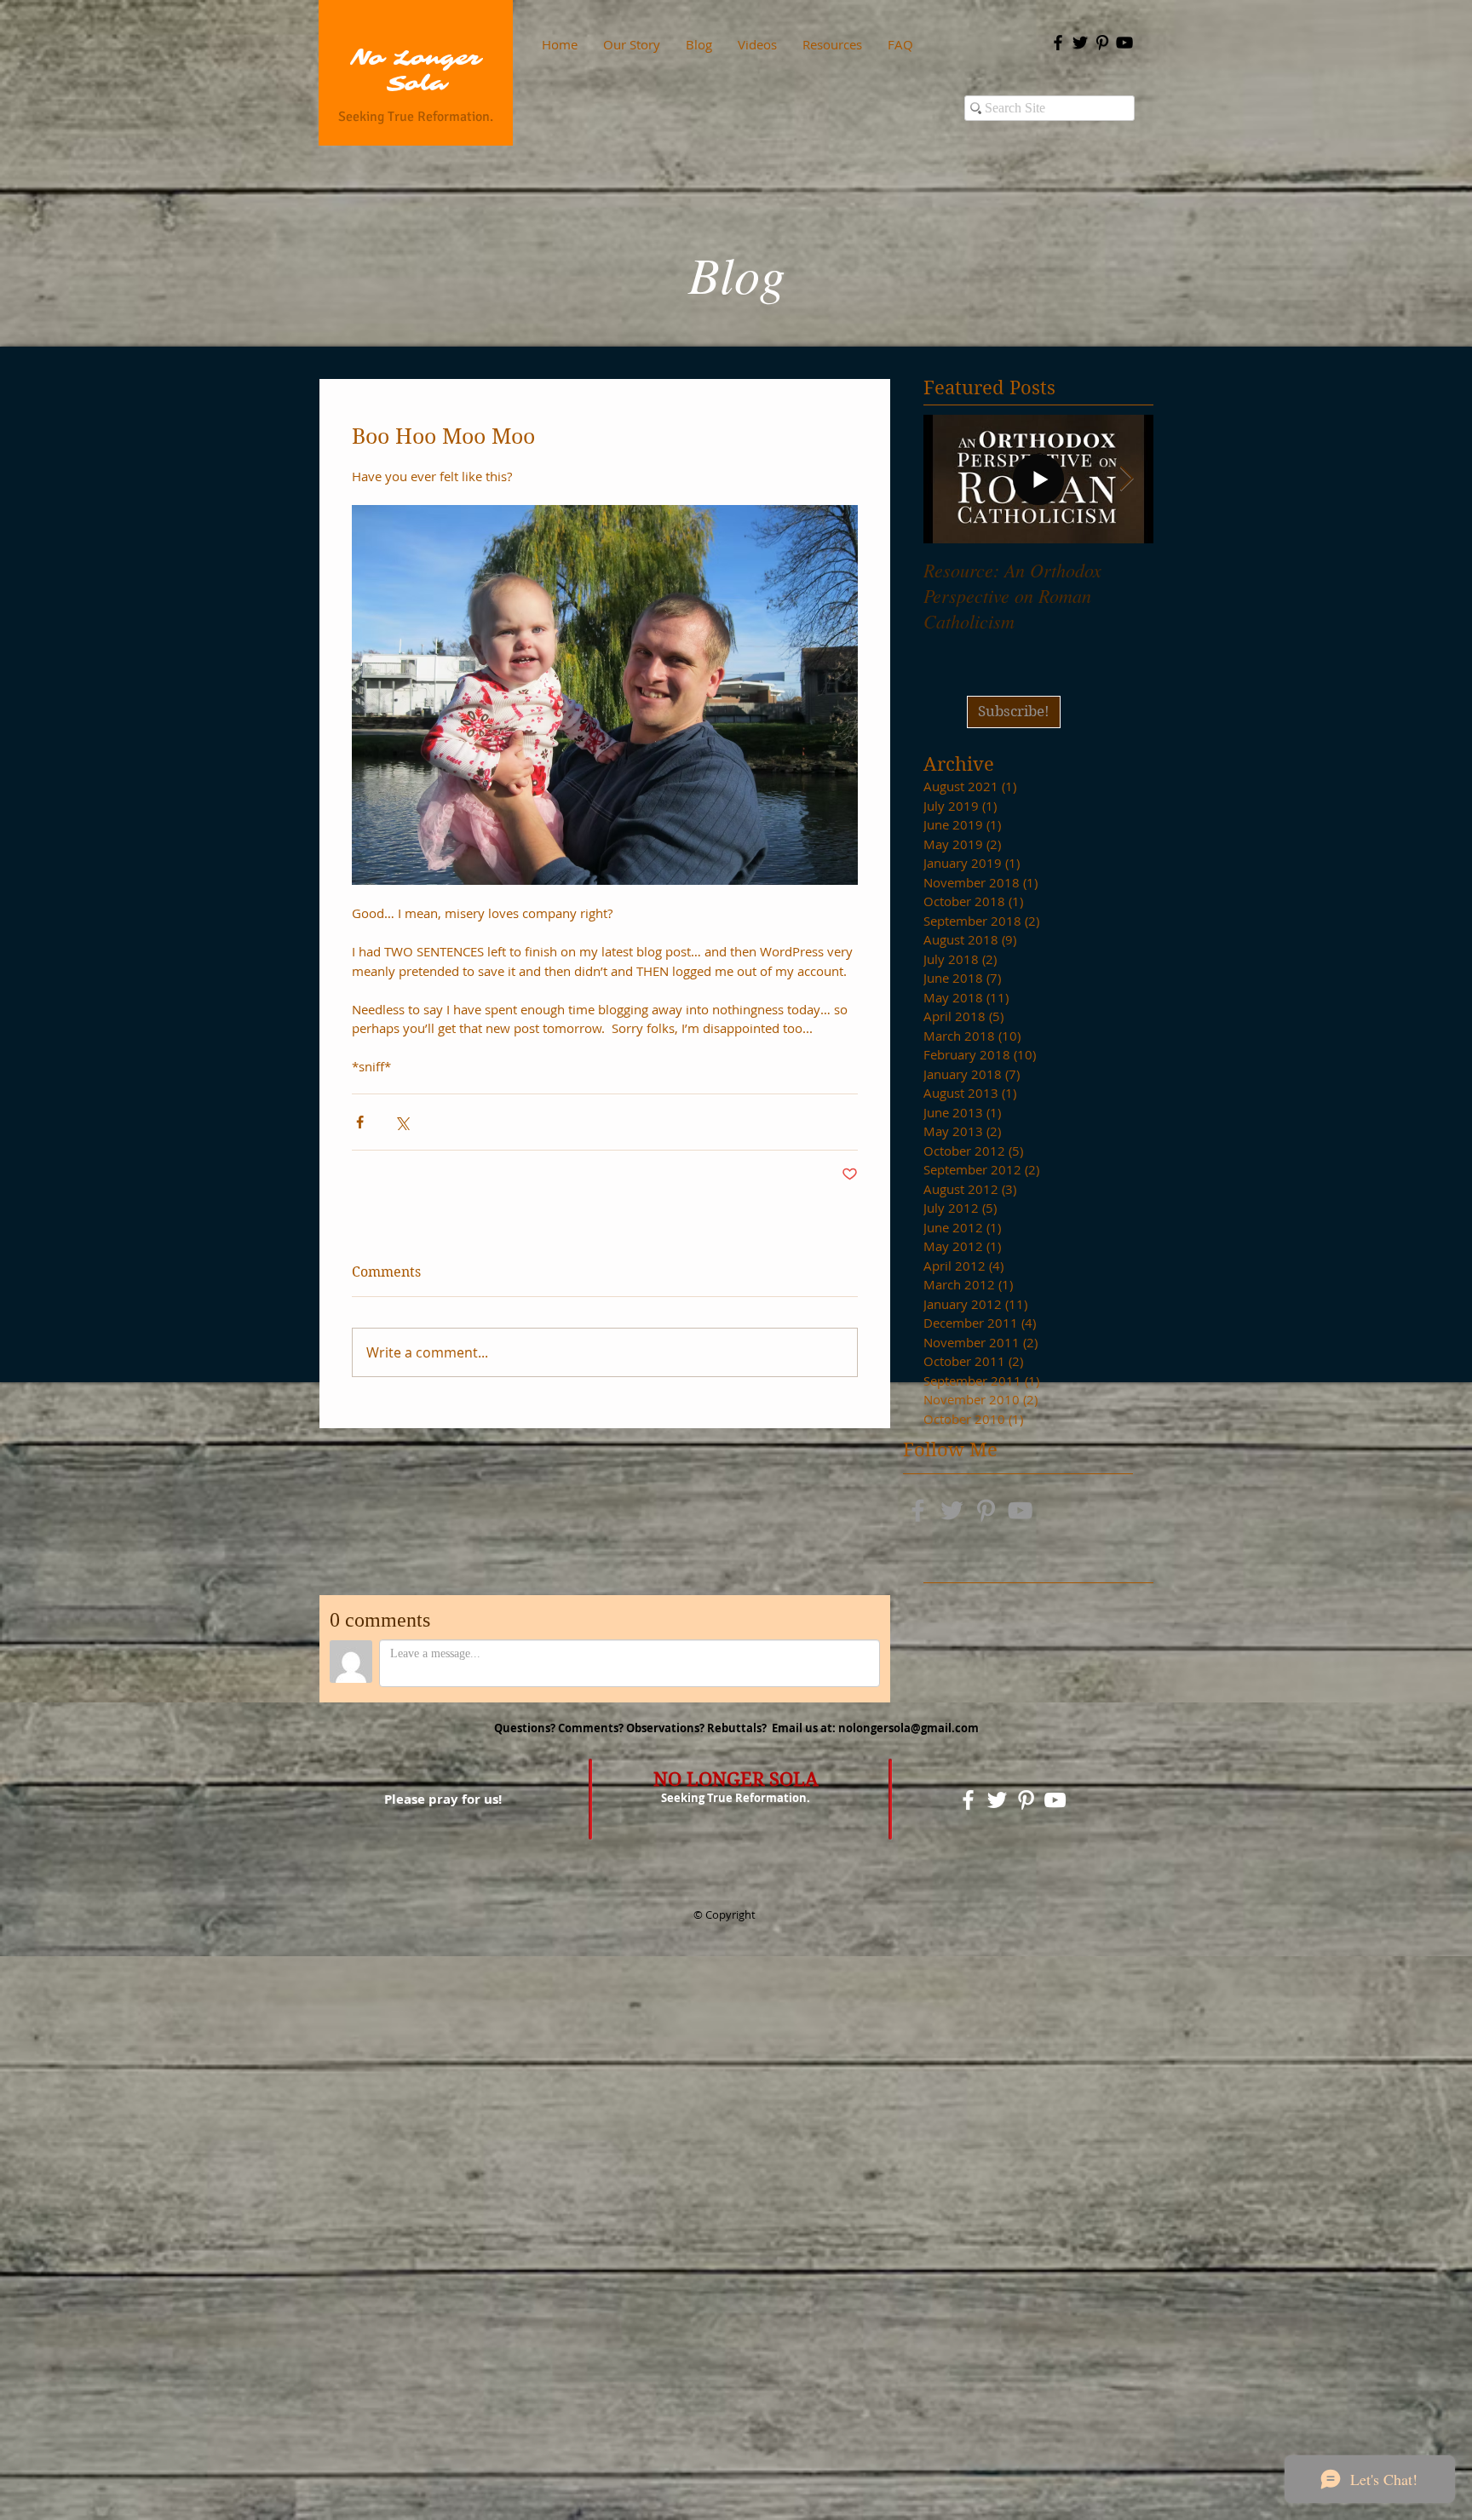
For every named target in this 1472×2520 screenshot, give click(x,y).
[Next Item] (1126, 479)
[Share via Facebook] (360, 1122)
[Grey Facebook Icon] (918, 1510)
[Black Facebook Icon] (1058, 43)
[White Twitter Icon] (997, 1800)
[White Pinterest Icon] (1026, 1800)
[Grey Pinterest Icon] (986, 1510)
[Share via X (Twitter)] (402, 1122)
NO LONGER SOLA (736, 1779)
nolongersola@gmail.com (908, 1728)
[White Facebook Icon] (968, 1800)
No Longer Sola (416, 72)
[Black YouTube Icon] (1124, 43)
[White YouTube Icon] (1055, 1800)
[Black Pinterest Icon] (1102, 43)
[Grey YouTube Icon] (1020, 1510)
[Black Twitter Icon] (1080, 43)
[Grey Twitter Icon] (952, 1510)
